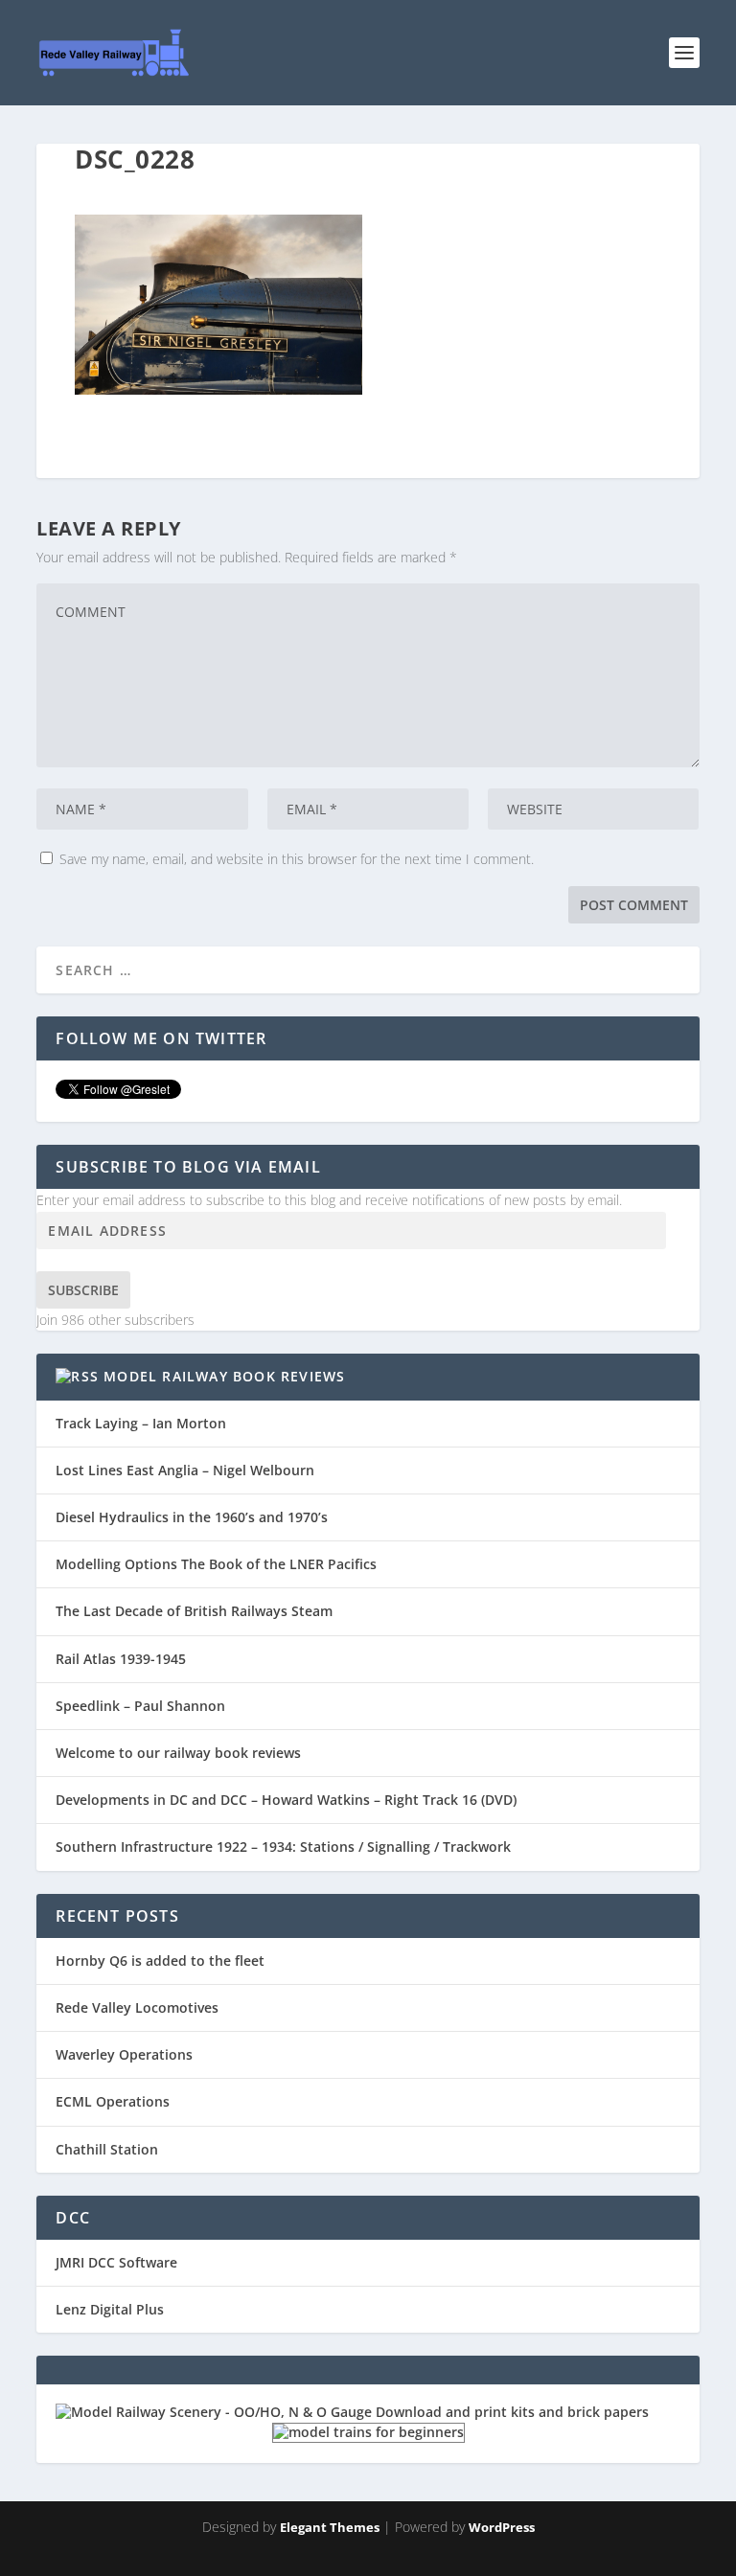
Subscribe (83, 1290)
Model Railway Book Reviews (224, 1376)
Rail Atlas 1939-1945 (121, 1659)
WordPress (502, 2527)
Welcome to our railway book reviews (178, 1753)
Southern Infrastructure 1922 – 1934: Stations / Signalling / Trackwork (283, 1847)
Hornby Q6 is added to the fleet (160, 1960)
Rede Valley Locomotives (137, 2007)
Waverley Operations (124, 2054)
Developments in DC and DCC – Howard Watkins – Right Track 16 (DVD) (286, 1800)
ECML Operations (113, 2101)
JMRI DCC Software (116, 2262)
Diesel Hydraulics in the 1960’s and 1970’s (192, 1517)
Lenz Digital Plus (110, 2309)
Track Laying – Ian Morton (141, 1423)
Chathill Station (107, 2149)
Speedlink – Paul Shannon (140, 1706)
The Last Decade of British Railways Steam (194, 1611)
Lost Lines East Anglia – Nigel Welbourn (185, 1470)
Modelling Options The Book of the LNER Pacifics (216, 1564)
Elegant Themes (330, 2527)
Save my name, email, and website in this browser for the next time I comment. (297, 859)
